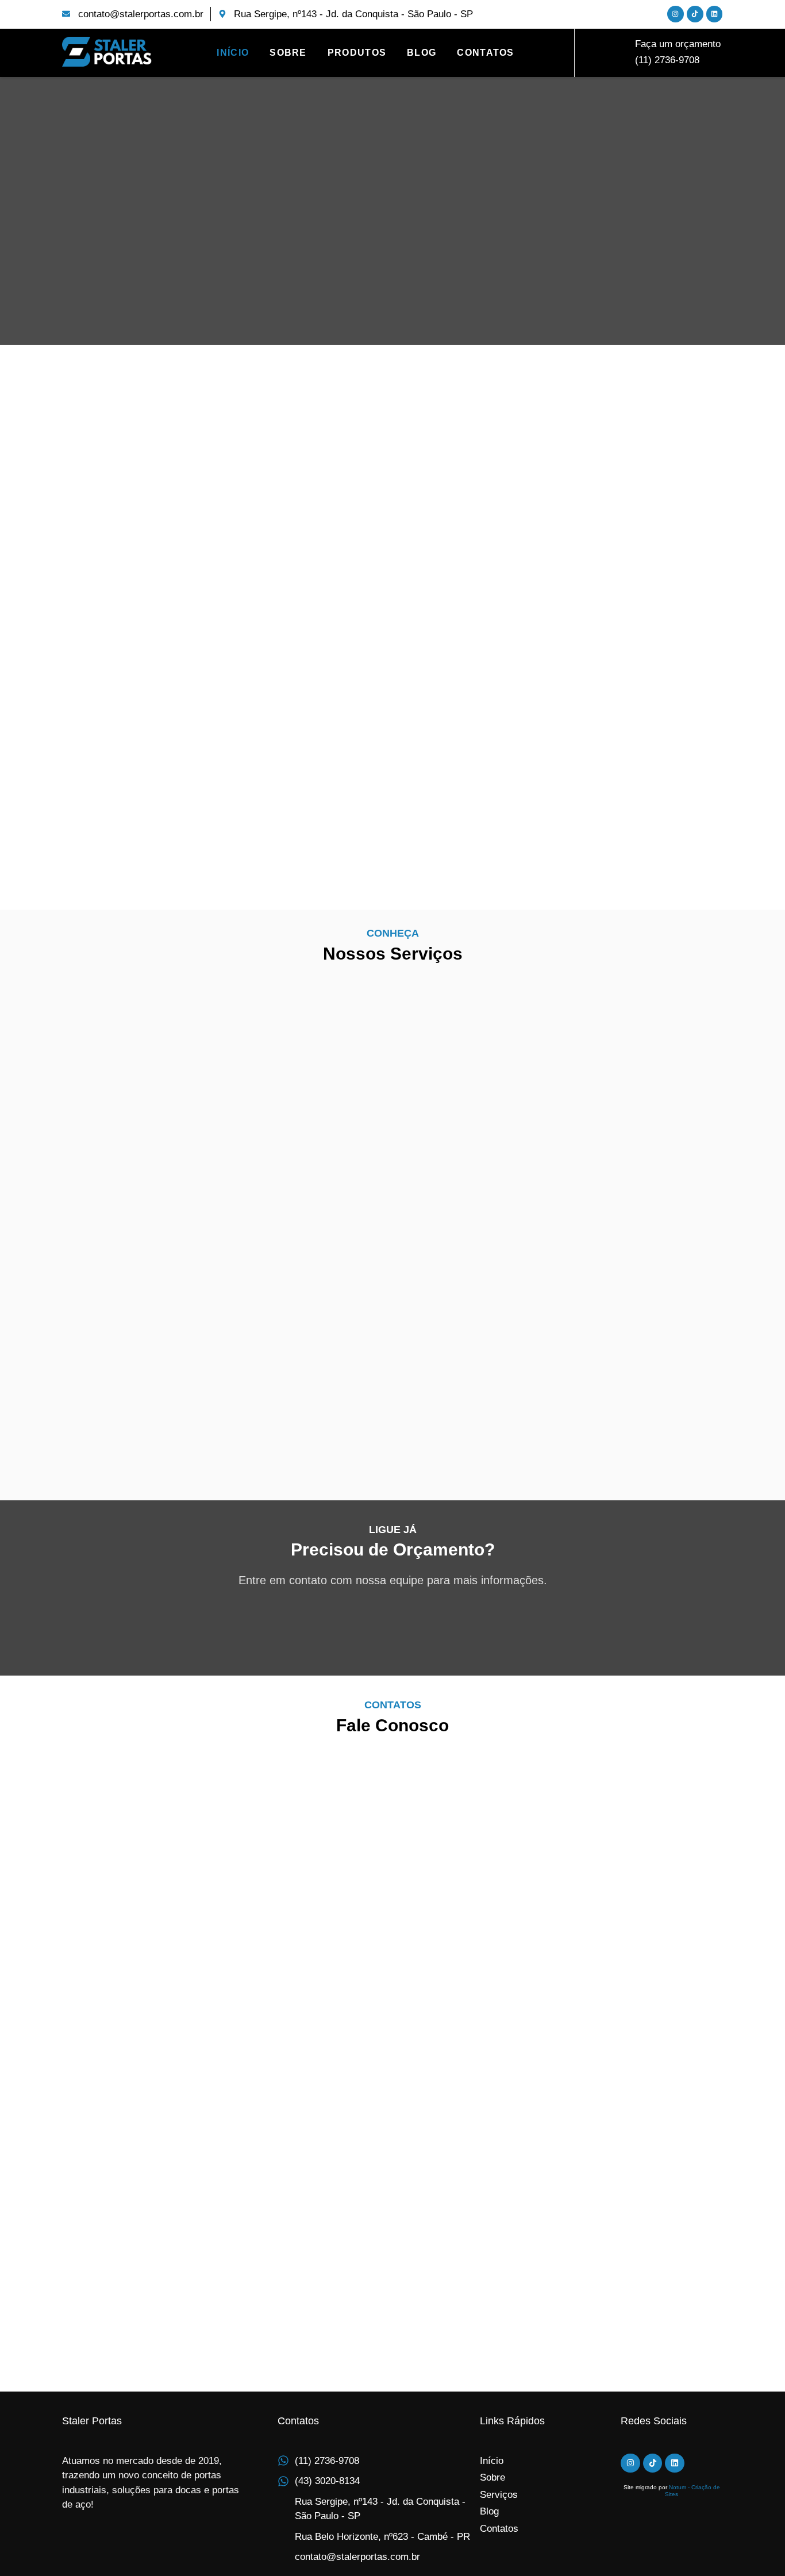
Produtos (357, 53)
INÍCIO (233, 53)
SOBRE (288, 53)
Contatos (485, 53)
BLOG (422, 53)
